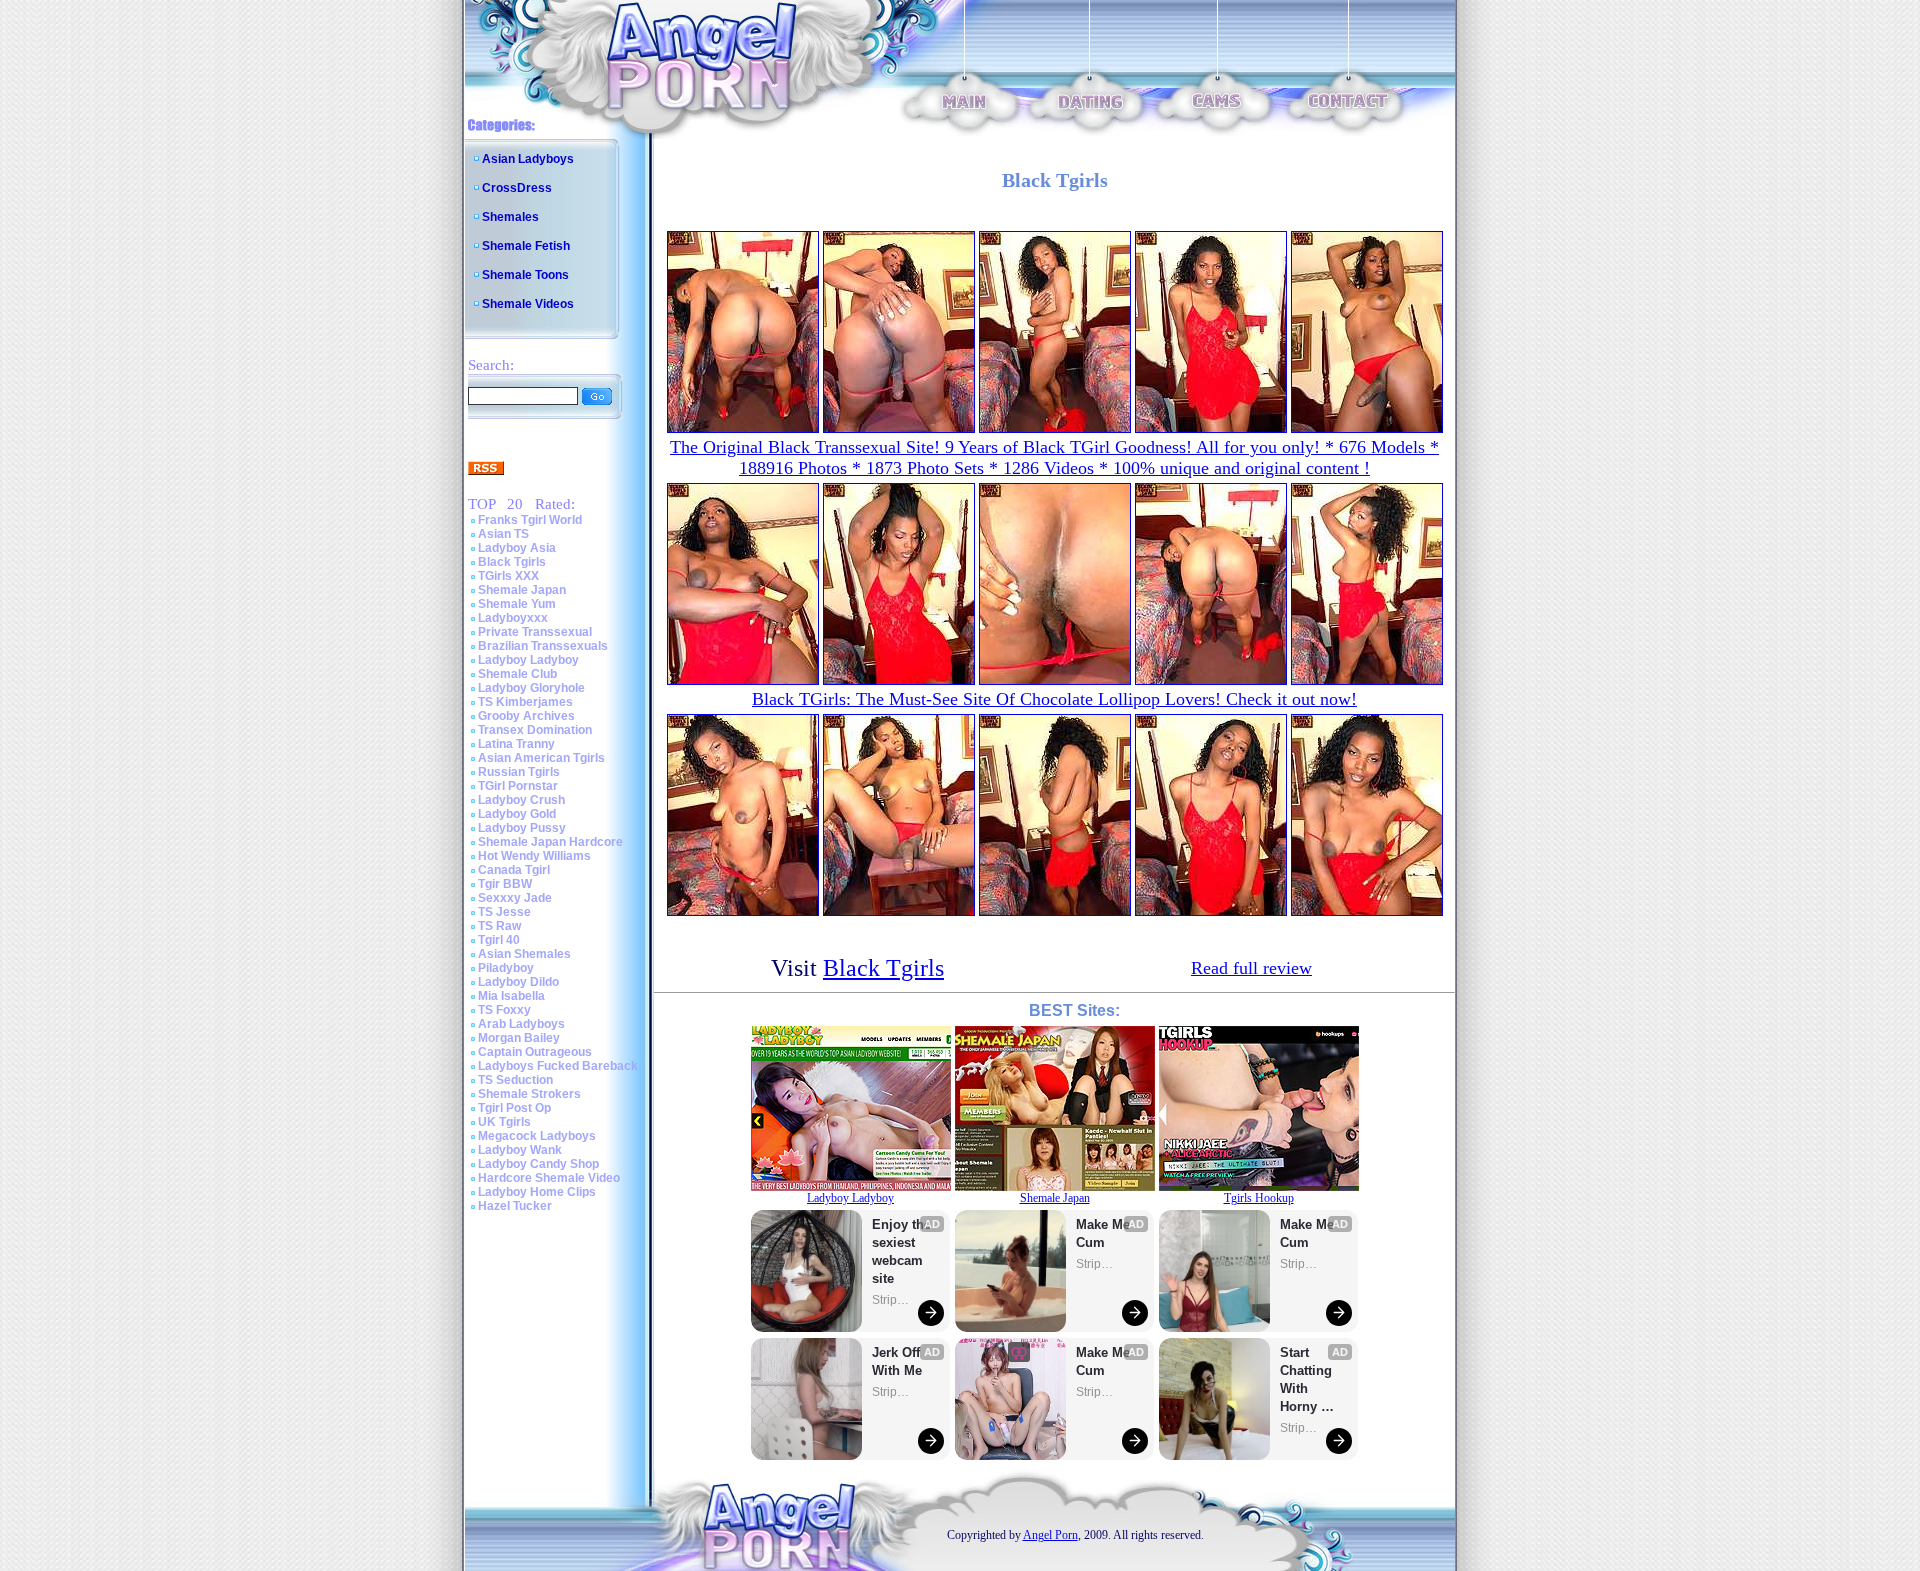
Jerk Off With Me (898, 1361)
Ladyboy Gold (517, 814)
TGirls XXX (508, 576)
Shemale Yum (517, 604)
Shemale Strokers (529, 1094)
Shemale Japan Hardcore (550, 842)
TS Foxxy (504, 1010)
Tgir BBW (505, 884)
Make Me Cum (1105, 1233)
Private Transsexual (535, 632)
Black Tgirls (512, 562)
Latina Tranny (516, 744)
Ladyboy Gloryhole (531, 688)
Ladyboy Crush (521, 800)
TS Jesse (504, 912)
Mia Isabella (511, 996)
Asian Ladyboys (528, 159)
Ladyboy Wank (520, 1150)
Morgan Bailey (519, 1038)
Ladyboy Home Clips (537, 1192)
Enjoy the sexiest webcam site (902, 1251)
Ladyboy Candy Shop (538, 1164)
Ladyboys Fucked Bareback (558, 1066)
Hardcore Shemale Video (549, 1178)
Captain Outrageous (535, 1052)
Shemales (510, 217)
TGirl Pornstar (518, 786)
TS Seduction (515, 1080)
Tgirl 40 (499, 940)
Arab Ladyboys (521, 1024)
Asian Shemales (524, 954)
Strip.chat (892, 1300)
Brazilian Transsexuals (543, 646)
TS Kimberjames (525, 702)
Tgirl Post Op (514, 1108)
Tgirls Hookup (1259, 1198)
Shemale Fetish (526, 246)
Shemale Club (517, 674)
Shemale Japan (522, 590)
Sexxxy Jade (515, 898)
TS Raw (499, 926)
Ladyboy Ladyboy (528, 660)
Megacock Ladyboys (537, 1136)
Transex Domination (535, 730)
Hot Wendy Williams (534, 856)
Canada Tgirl (514, 870)
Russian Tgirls (519, 772)
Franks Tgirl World (530, 520)
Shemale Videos (528, 304)
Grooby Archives (526, 716)
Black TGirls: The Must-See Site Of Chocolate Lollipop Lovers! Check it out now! (1054, 699)
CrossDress (517, 188)
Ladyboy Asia (517, 548)
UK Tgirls (504, 1122)
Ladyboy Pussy (522, 828)
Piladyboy (506, 968)
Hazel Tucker (515, 1206)
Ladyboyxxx (513, 618)
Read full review (1251, 968)
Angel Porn (1050, 1535)
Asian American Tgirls (541, 758)
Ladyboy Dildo (518, 982)
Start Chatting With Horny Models (1308, 1380)
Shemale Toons (525, 275)
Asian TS (503, 534)
